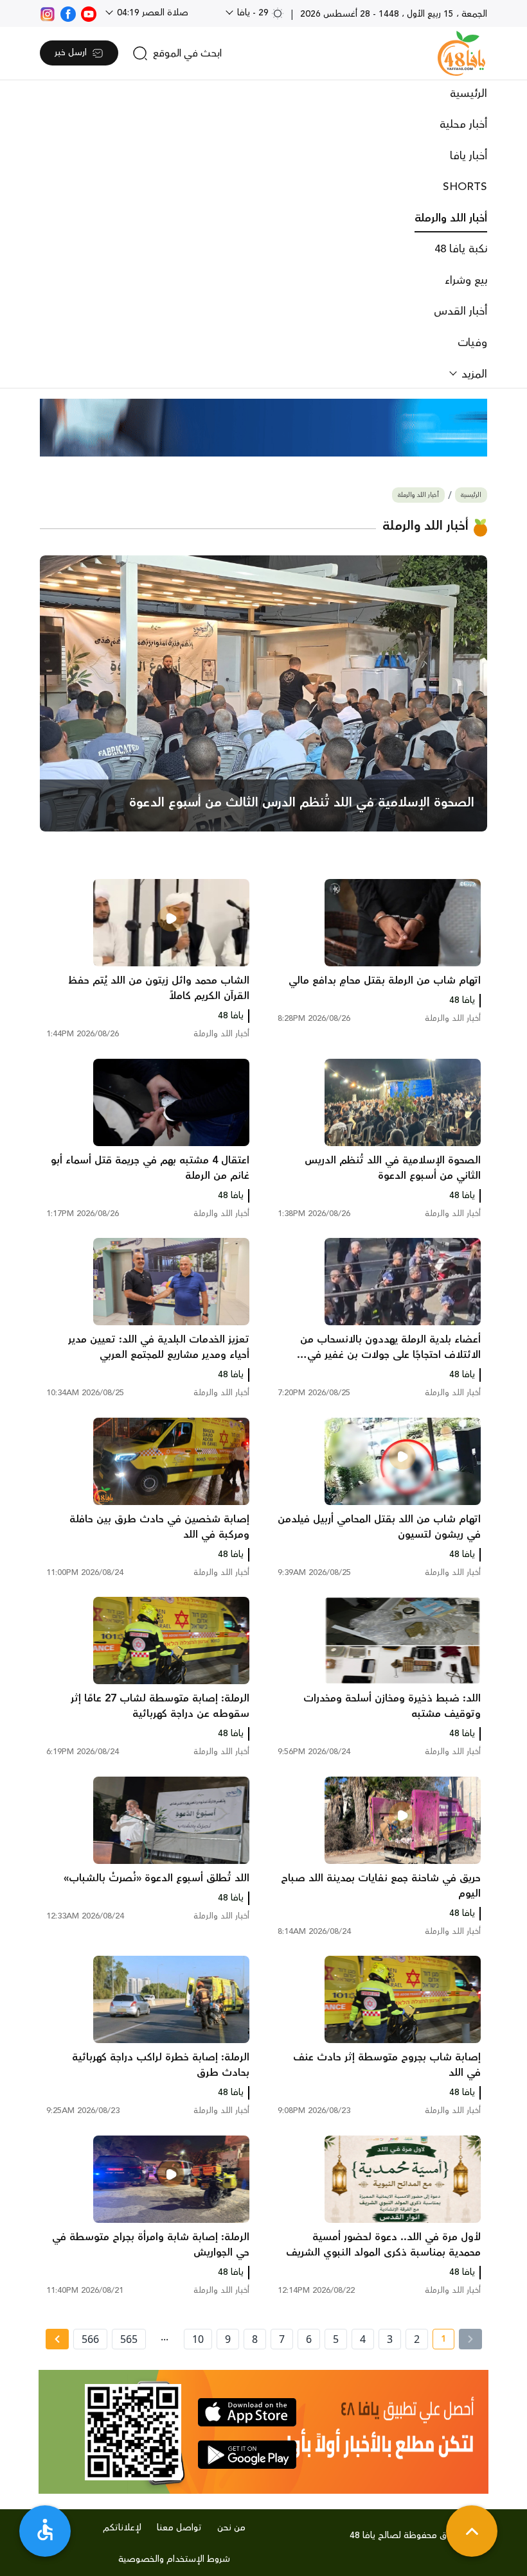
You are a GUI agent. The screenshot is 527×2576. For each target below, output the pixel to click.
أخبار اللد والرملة (451, 218)
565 (129, 2339)
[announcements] (263, 428)
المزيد (473, 374)
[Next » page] (57, 2339)
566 (90, 2339)
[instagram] (48, 13)
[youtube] (89, 13)
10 (198, 2339)
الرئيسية (469, 94)
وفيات (472, 343)
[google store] (247, 2455)
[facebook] (68, 13)
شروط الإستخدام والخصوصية (174, 2559)
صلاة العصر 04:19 (151, 13)
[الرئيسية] (461, 53)
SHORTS (465, 187)
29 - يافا (253, 13)
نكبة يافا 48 (461, 249)
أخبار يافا (469, 156)
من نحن (231, 2528)
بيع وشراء (466, 281)
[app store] (247, 2412)
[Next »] (57, 2339)
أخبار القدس (460, 311)
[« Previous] (470, 2339)
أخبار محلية (463, 125)
